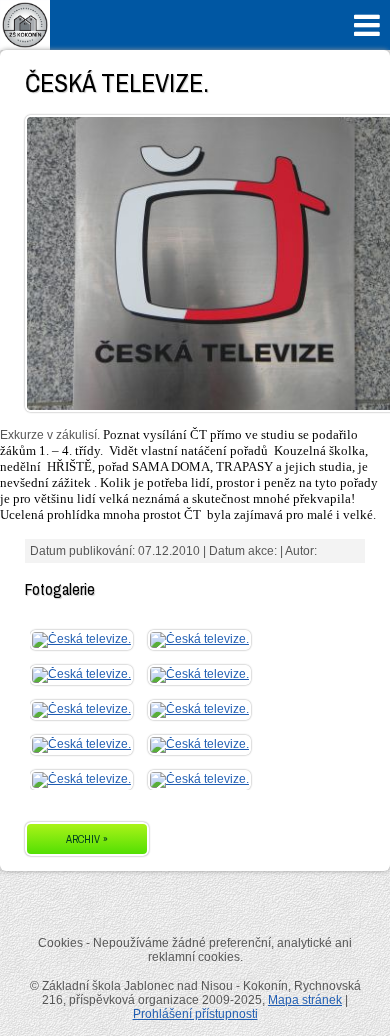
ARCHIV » (87, 839)
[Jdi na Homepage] (25, 46)
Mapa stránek (305, 1000)
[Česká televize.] (81, 639)
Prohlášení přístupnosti (195, 1014)
